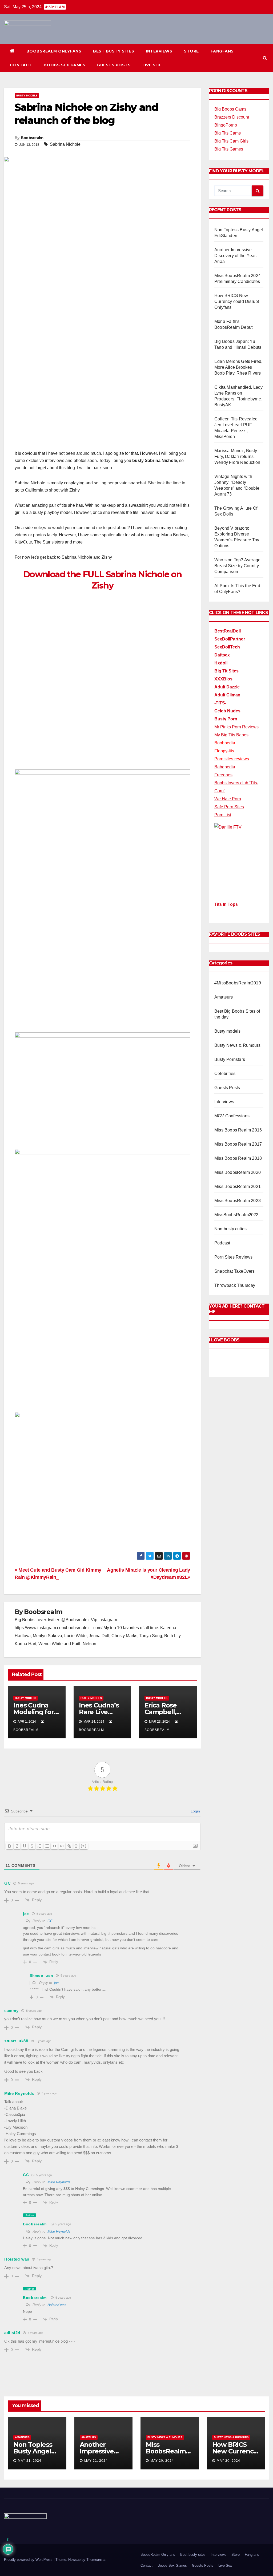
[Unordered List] (47, 1846)
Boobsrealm (32, 138)
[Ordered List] (39, 1846)
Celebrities (225, 1074)
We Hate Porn (228, 799)
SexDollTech (227, 647)
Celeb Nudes (227, 711)
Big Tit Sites (226, 671)
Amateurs (224, 997)
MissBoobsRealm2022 (236, 1215)
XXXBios (223, 679)
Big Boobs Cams (230, 109)
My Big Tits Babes (231, 735)
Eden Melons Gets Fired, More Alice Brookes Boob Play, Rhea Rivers (238, 367)
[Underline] (25, 1846)
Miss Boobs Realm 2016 (238, 1130)
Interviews (159, 51)
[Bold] (10, 1846)
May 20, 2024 (162, 2461)
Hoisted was (57, 2305)
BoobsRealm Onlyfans (54, 51)
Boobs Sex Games (65, 65)
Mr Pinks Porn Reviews (236, 727)
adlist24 (12, 2333)
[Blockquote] (54, 1846)
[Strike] (32, 1846)
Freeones (223, 775)
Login (195, 1811)
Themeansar (96, 2560)
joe (56, 1983)
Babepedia (225, 767)
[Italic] (17, 1846)
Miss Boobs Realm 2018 (238, 1158)
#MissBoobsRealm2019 (238, 983)
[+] (84, 1846)
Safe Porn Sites (229, 807)
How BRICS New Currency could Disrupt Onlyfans (237, 301)
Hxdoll (221, 663)
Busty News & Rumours (237, 1045)
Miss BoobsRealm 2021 (238, 1186)
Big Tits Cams (228, 133)
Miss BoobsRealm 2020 (238, 1172)
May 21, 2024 (30, 2461)
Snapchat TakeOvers (235, 1271)
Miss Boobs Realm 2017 (238, 1144)
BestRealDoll (228, 631)
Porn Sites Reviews (234, 1257)
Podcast (222, 1243)
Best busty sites (114, 51)
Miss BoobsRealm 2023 (238, 1201)
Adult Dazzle (227, 687)
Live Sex (152, 65)
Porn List (223, 815)
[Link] (69, 1846)
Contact (21, 65)
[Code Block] (62, 1846)
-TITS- (220, 703)
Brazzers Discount (232, 117)
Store (191, 51)
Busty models (27, 96)
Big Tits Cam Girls (231, 141)
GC (50, 1921)
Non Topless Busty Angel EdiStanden (33, 2451)
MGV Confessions (232, 1116)
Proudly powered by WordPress (29, 2560)
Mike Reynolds (59, 2182)
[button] (265, 58)
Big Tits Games (229, 149)
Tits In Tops (226, 904)
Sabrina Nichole (65, 144)
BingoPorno (226, 125)
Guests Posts (114, 65)
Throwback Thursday (235, 1285)
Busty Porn (226, 719)
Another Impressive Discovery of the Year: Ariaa (236, 256)
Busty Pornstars (230, 1059)
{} (76, 1846)
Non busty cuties (230, 1229)
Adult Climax (227, 695)
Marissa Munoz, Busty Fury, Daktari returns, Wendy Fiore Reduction (237, 457)
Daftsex (222, 655)
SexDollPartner (230, 639)
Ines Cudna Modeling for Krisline (34, 1712)
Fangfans (222, 51)
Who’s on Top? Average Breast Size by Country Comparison (237, 566)
